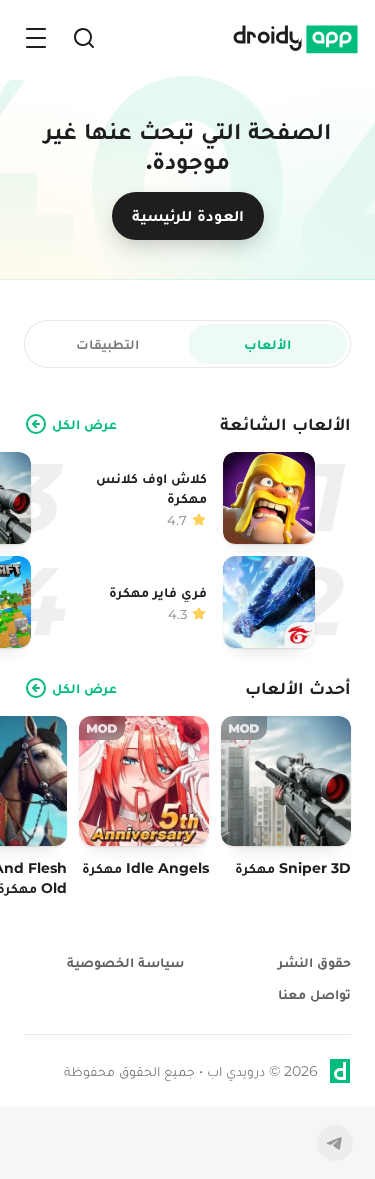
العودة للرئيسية (188, 215)
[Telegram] (335, 1143)
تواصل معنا (314, 994)
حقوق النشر (314, 962)
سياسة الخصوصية (125, 962)
